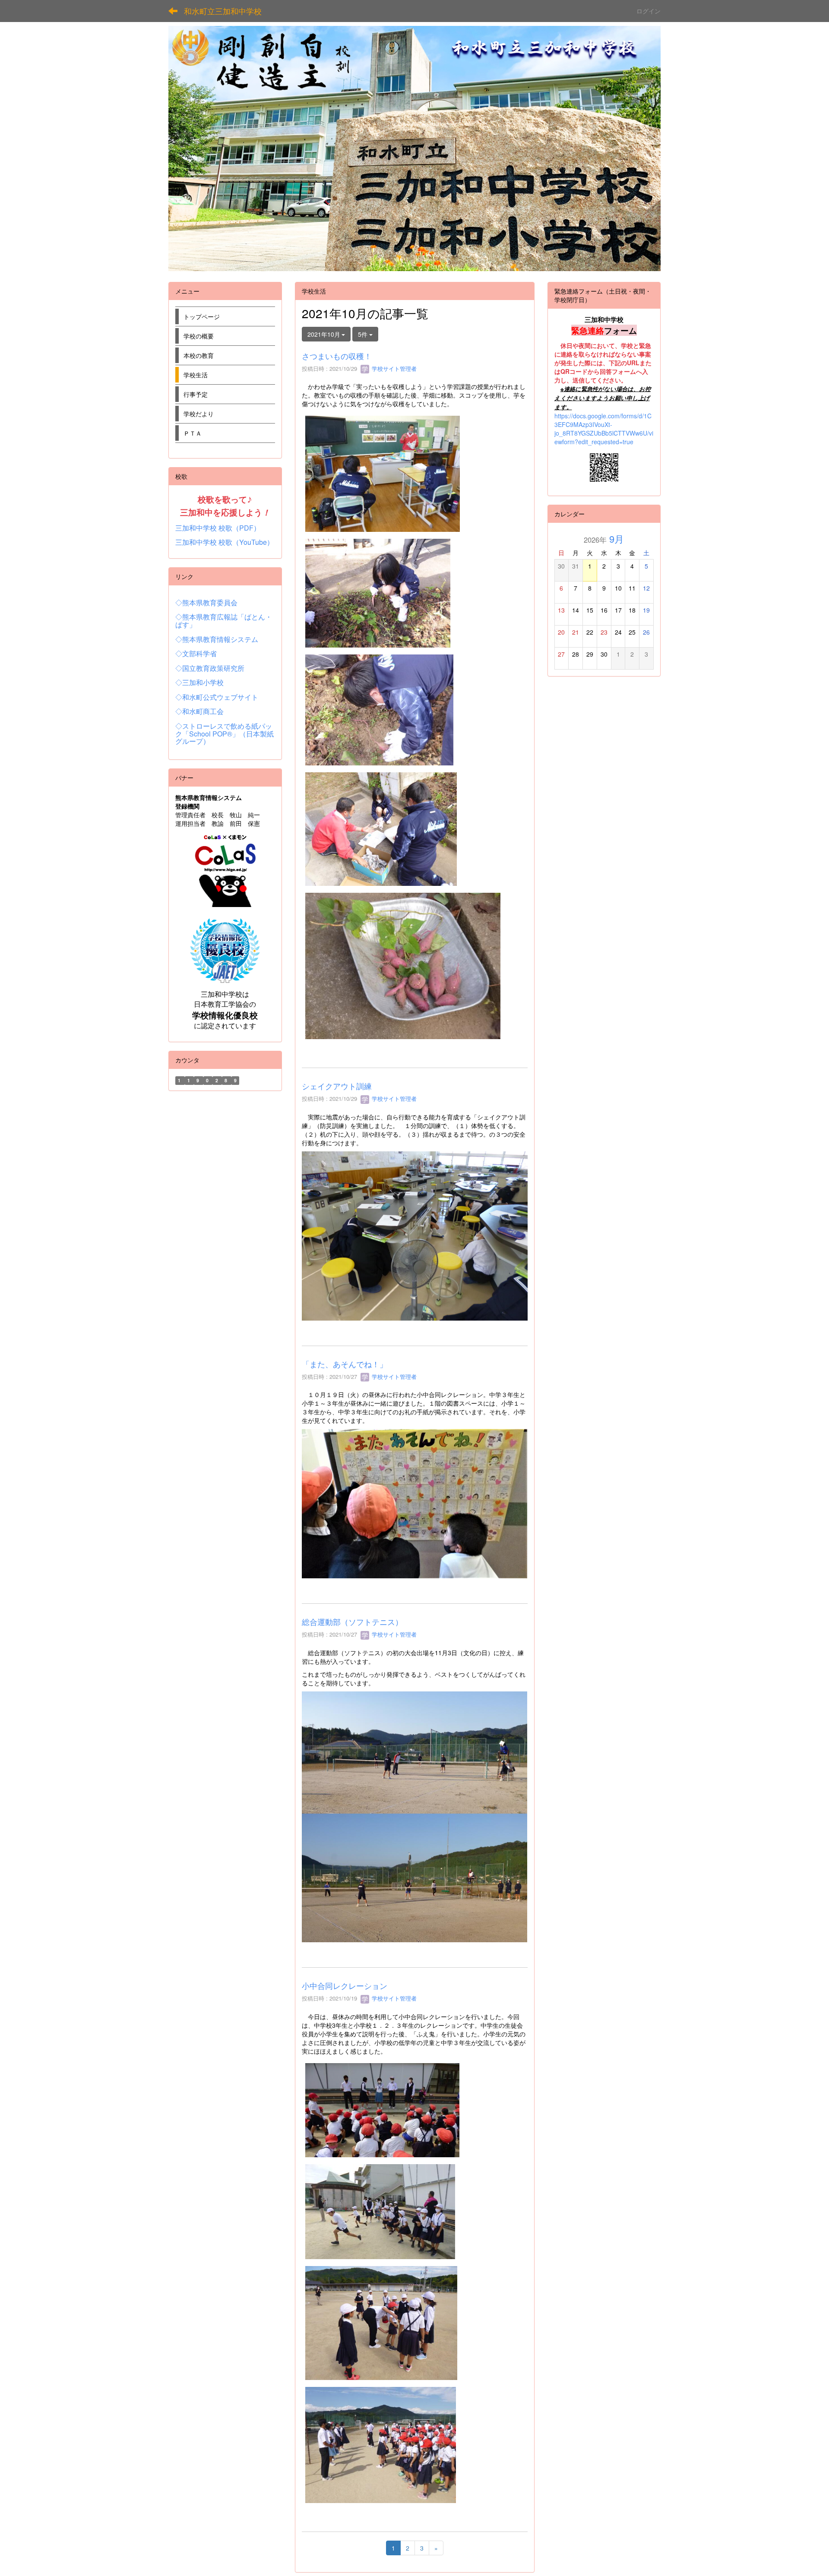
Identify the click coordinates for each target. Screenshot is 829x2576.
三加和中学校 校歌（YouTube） (225, 542)
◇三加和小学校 (199, 682)
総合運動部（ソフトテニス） (352, 1621)
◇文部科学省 (196, 653)
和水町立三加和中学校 (223, 11)
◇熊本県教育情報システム (217, 639)
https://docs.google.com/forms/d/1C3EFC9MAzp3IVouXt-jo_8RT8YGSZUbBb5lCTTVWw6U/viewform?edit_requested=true (604, 429)
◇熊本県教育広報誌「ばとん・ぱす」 (224, 621)
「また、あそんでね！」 (345, 1364)
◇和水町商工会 (199, 711)
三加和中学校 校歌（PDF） (218, 528)
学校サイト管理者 (393, 368)
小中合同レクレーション (345, 1985)
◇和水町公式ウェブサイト (217, 697)
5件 (364, 334)
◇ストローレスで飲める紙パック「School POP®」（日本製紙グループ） (225, 733)
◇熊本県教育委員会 (206, 602)
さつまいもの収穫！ (337, 356)
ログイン (649, 11)
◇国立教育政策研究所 (210, 668)
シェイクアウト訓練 (337, 1086)
